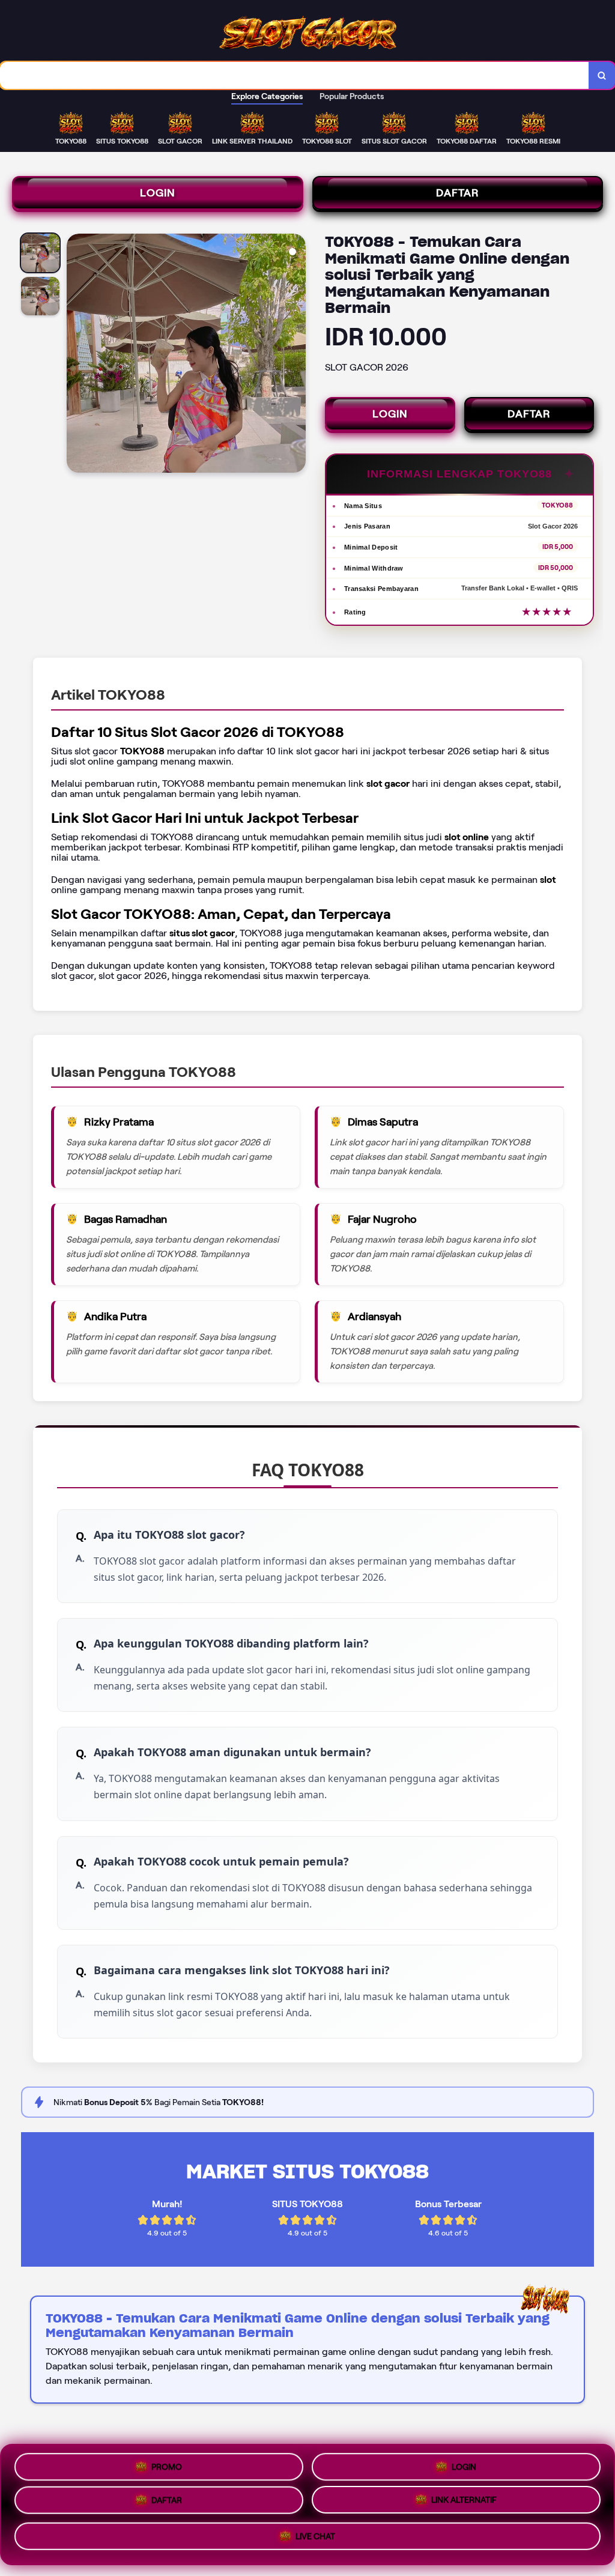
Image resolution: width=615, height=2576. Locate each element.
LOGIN (158, 193)
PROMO (167, 2465)
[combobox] (295, 75)
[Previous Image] (76, 355)
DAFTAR (458, 193)
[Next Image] (296, 355)
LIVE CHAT (315, 2541)
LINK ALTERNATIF (464, 2505)
